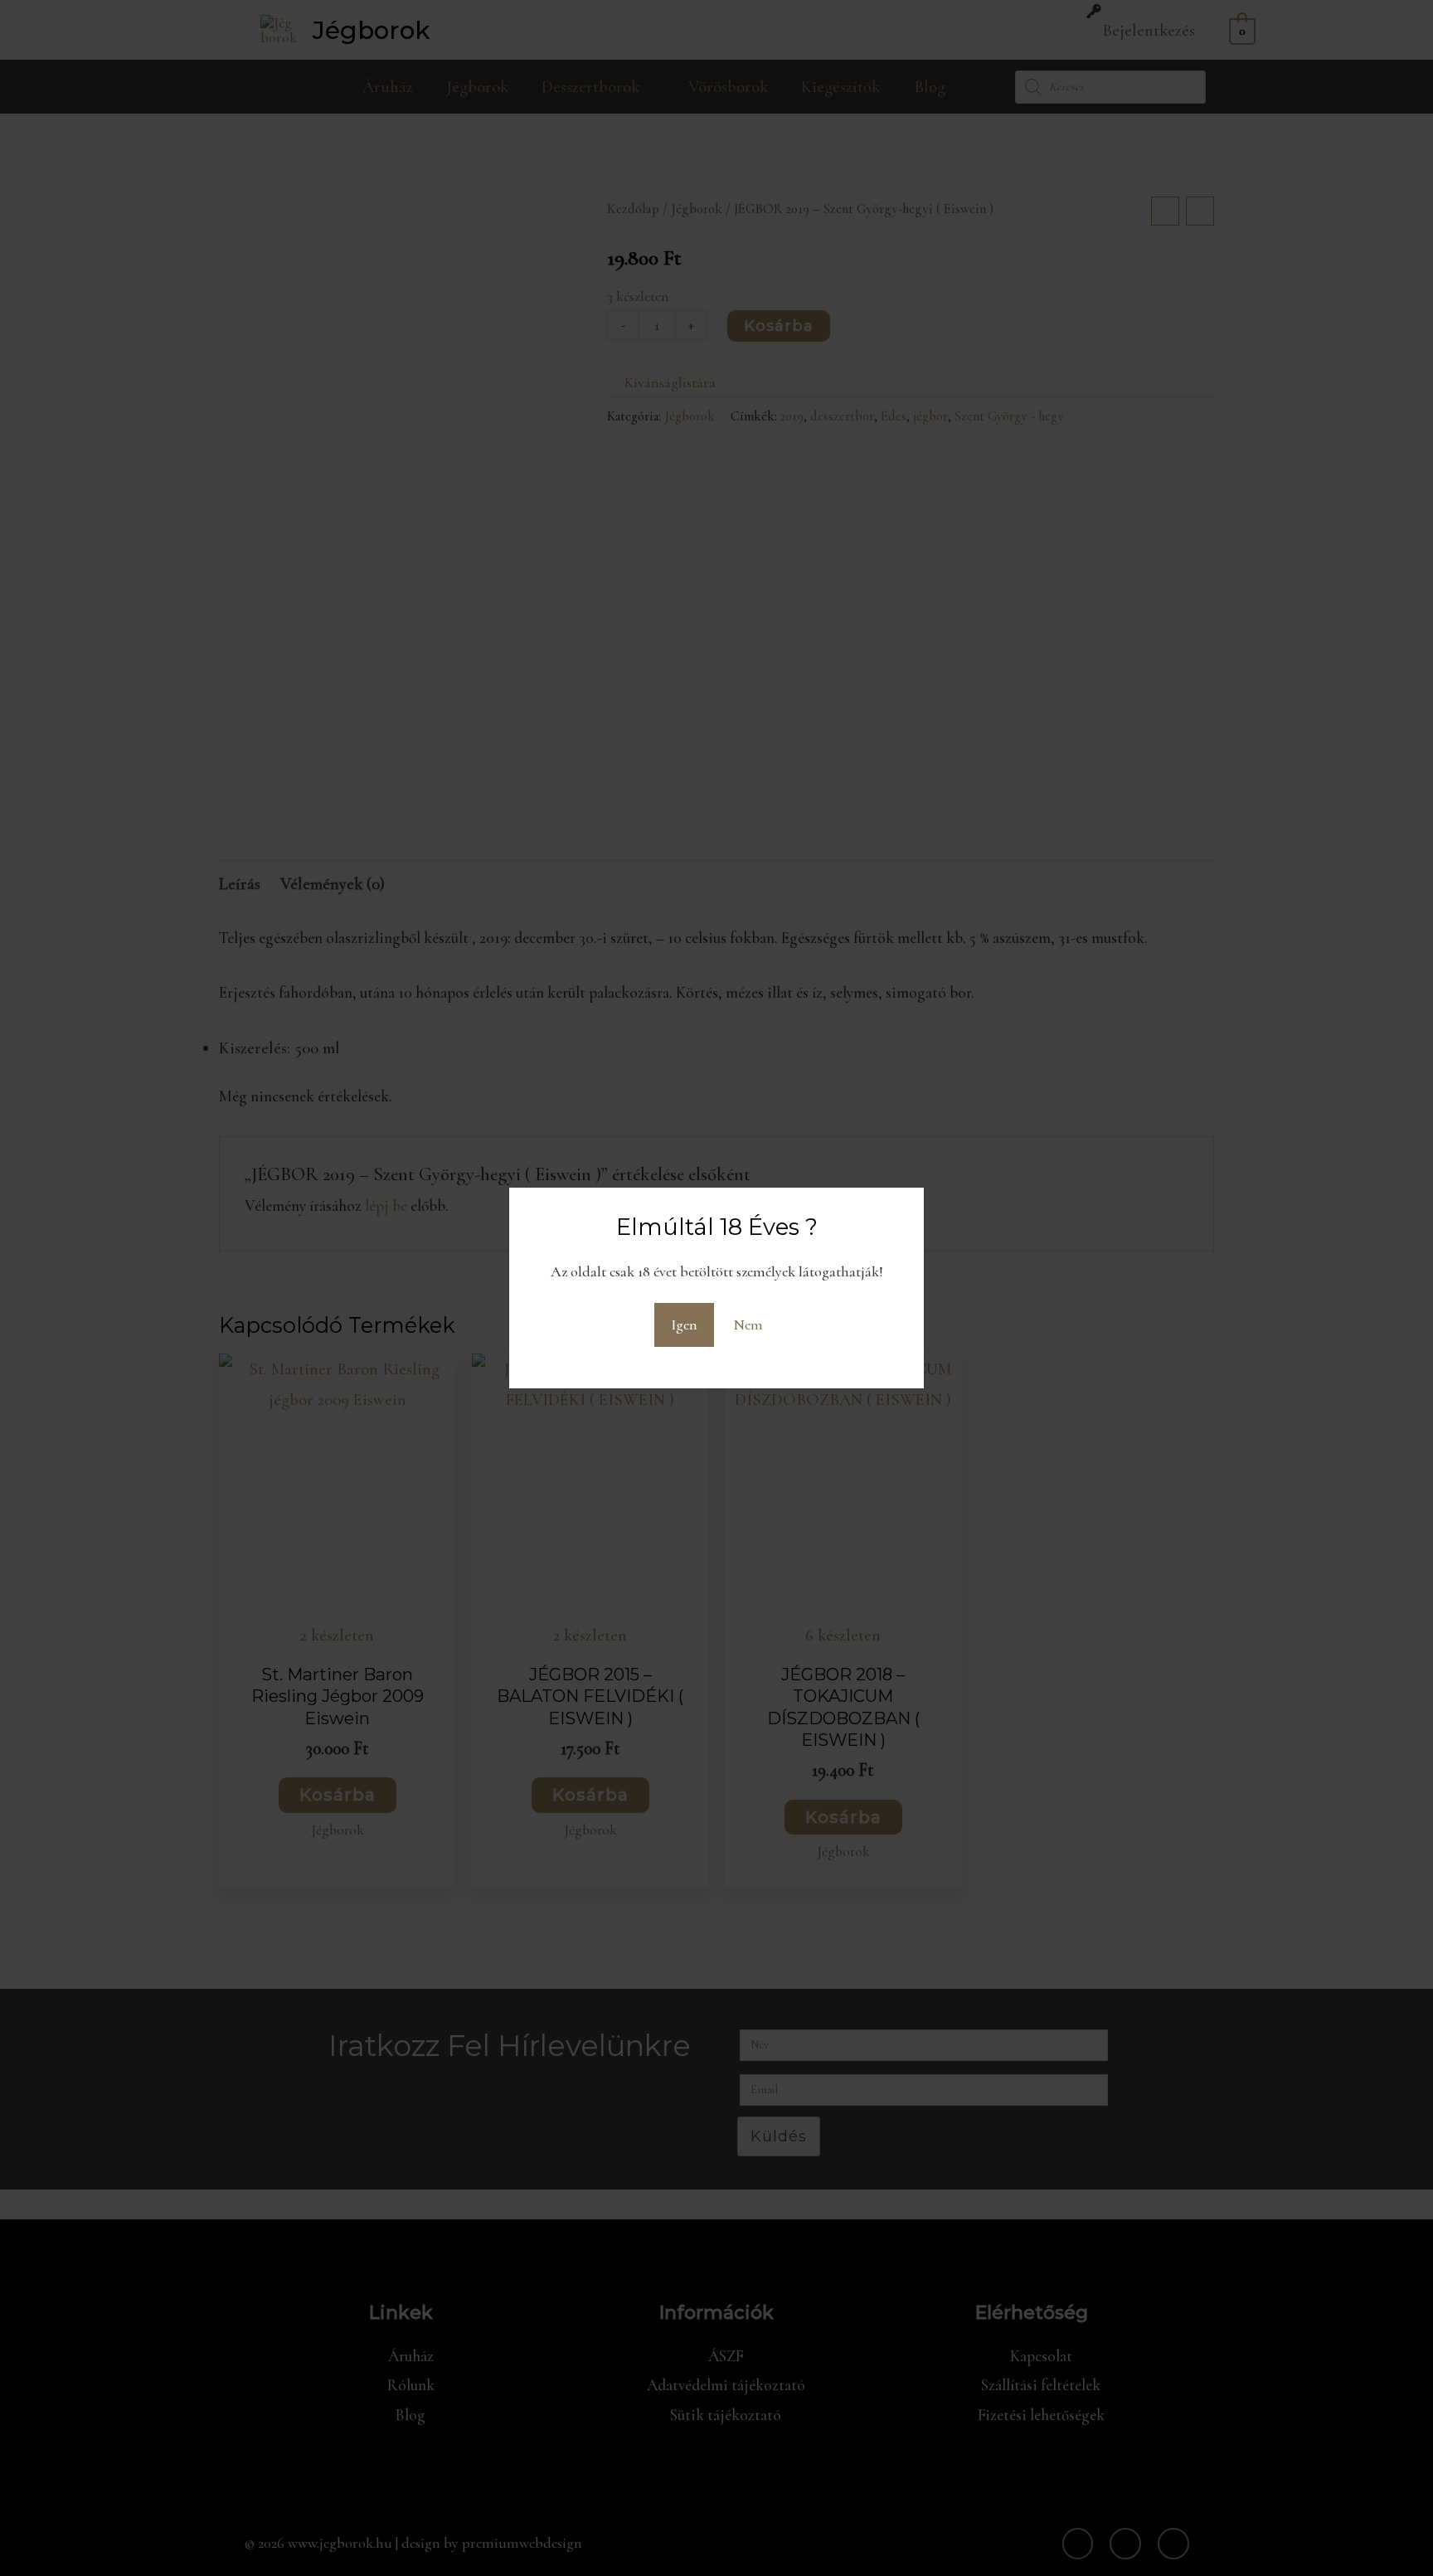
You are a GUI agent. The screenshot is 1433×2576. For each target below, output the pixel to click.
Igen (684, 1324)
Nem (748, 1324)
